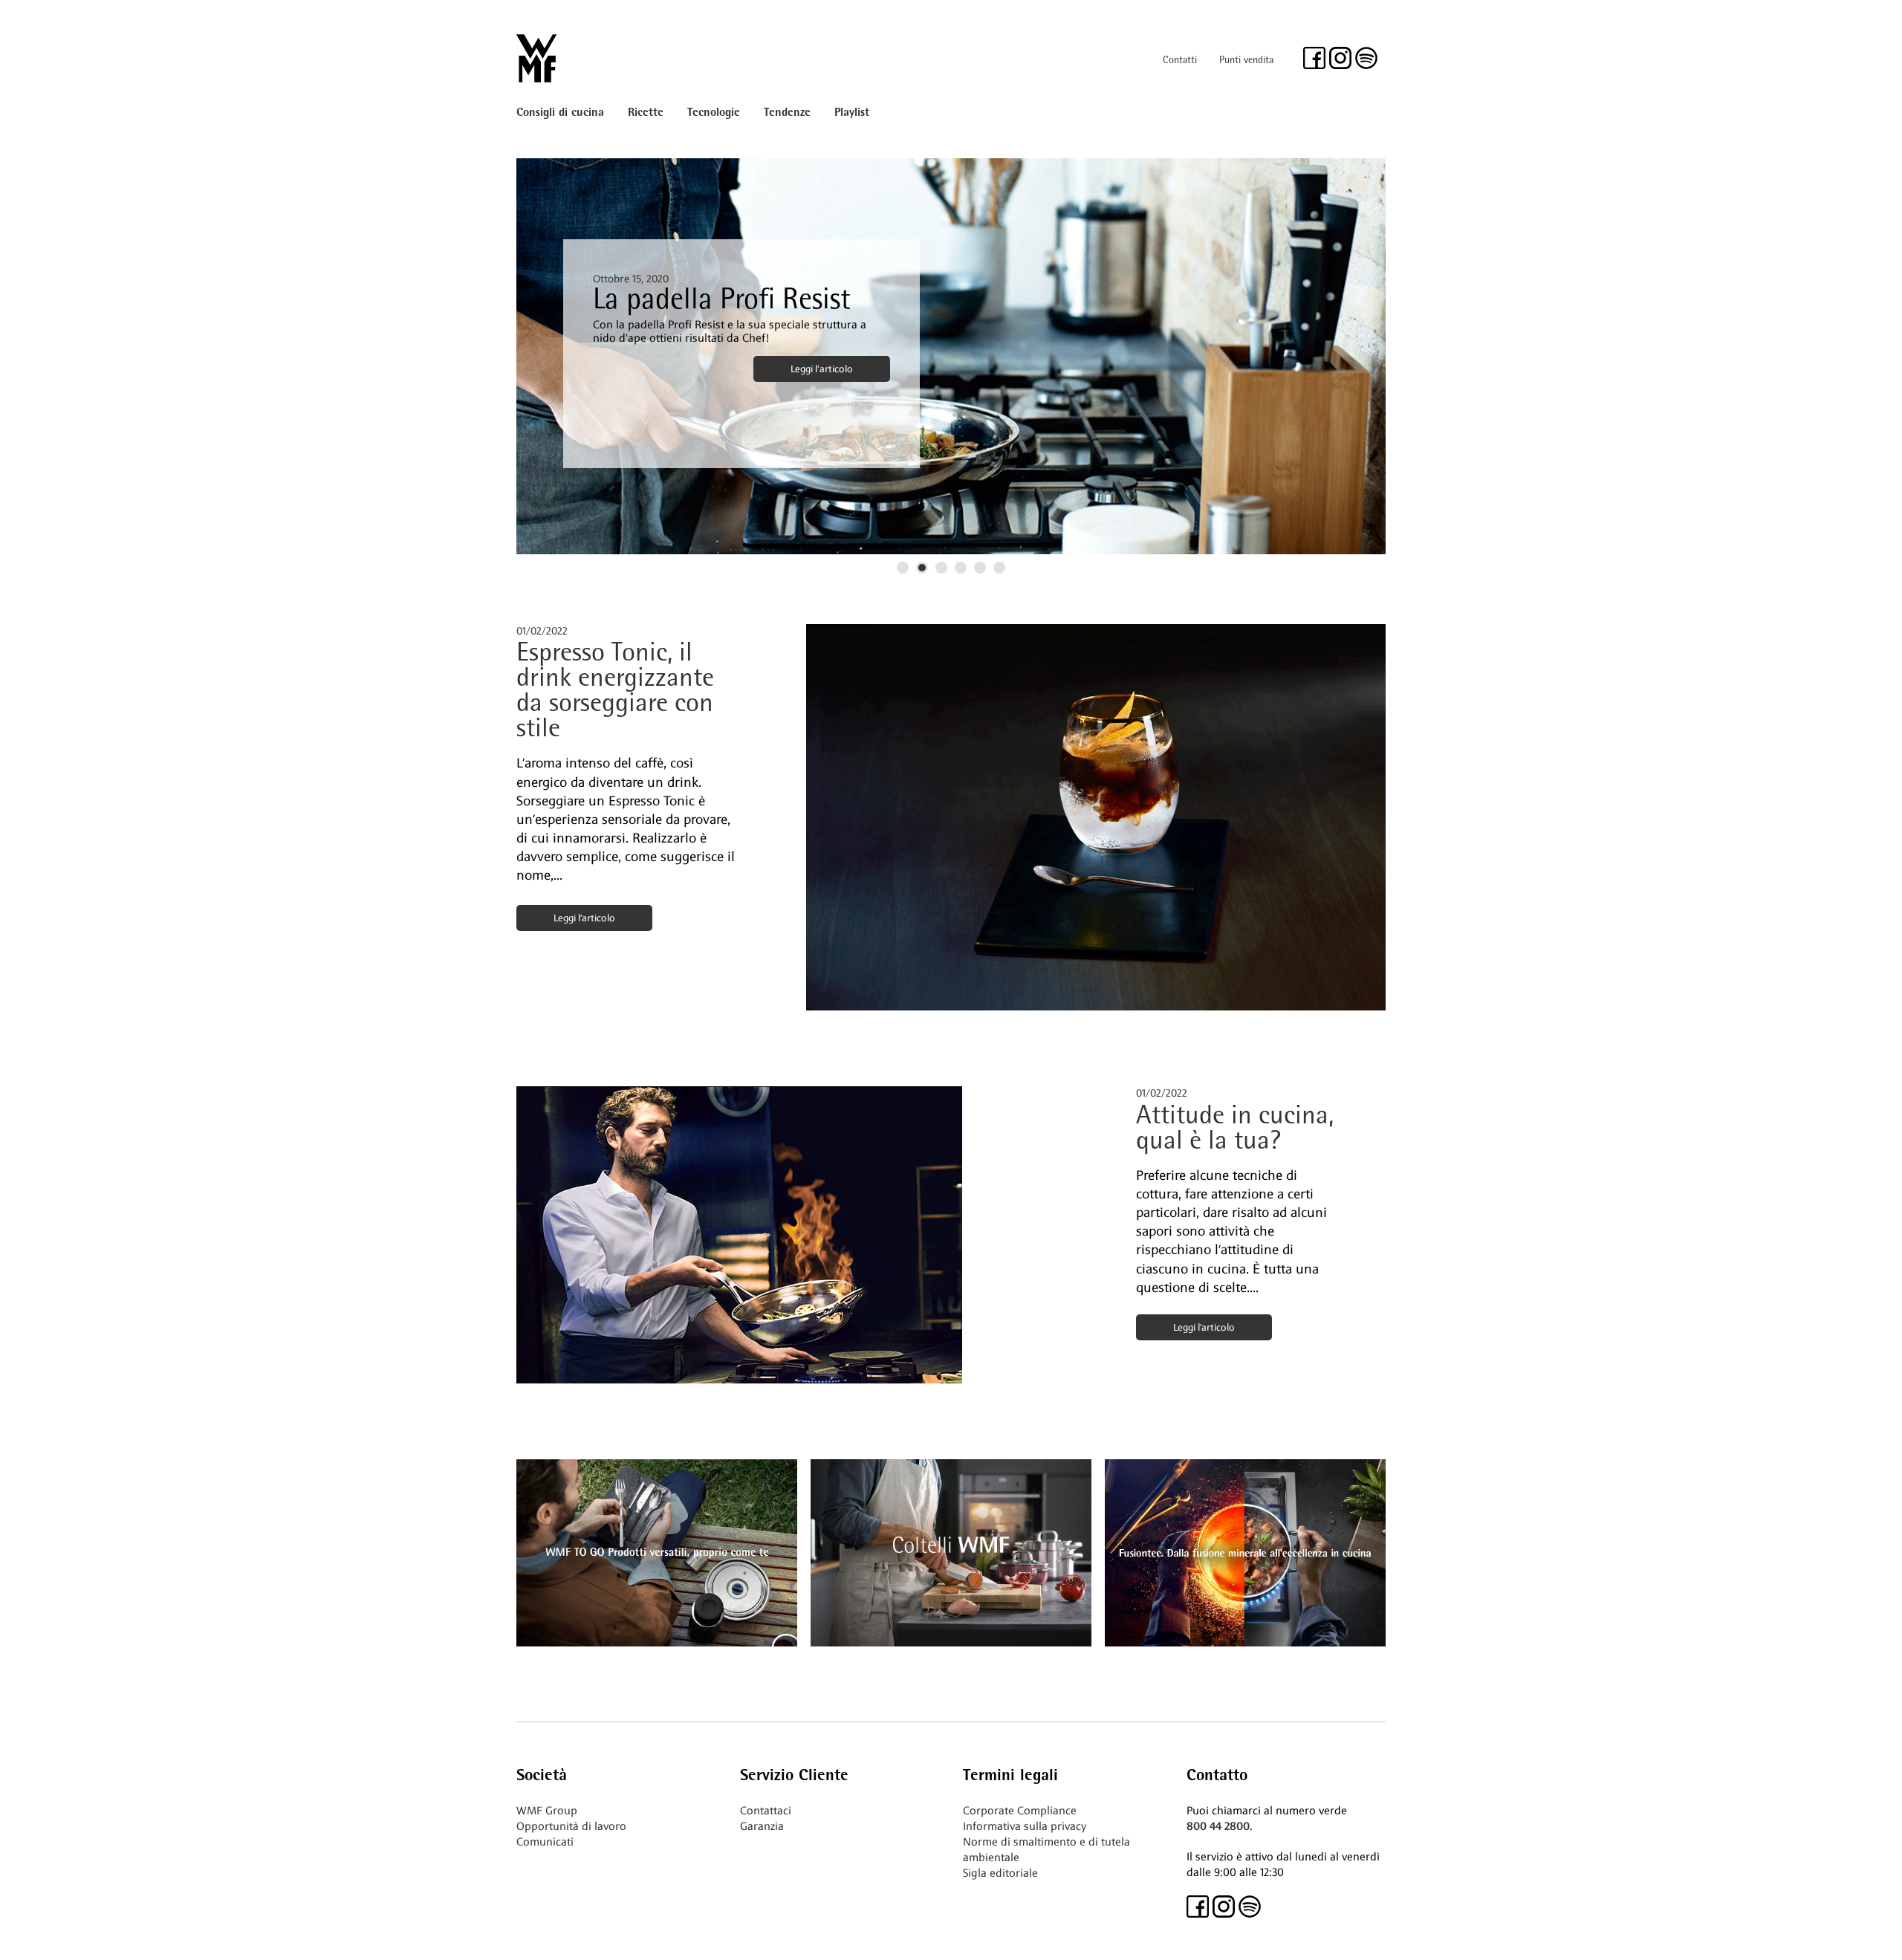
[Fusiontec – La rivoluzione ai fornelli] (1245, 1642)
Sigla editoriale (1000, 1873)
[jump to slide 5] (980, 568)
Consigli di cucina (560, 113)
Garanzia (762, 1826)
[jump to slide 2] (922, 568)
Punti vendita (1246, 61)
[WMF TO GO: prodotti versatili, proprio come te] (657, 1642)
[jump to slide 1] (903, 568)
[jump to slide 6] (999, 568)
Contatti (1180, 61)
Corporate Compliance (1020, 1811)
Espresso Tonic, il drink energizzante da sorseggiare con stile (615, 692)
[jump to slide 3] (941, 568)
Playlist (852, 113)
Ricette (646, 113)
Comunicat (543, 1842)
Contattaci (766, 1811)
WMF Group (547, 1811)
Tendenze (787, 113)
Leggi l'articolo (822, 369)
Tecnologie (714, 113)
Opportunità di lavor (568, 1826)
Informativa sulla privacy (1025, 1826)
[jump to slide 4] (961, 568)
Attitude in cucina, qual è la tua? (1235, 1130)
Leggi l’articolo (584, 918)
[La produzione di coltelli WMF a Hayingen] (951, 1642)
